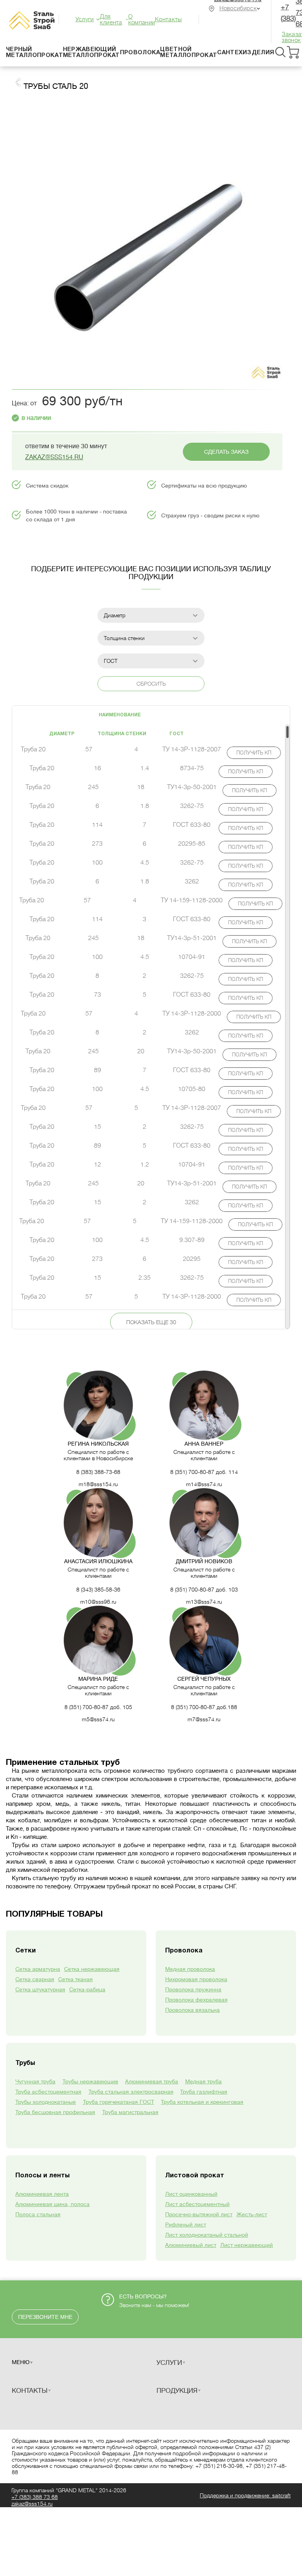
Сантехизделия (246, 53)
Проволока (140, 53)
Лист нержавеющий (247, 2245)
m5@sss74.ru (98, 1719)
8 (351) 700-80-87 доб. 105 (98, 1707)
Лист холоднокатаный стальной (207, 2235)
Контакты (168, 19)
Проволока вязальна (192, 2010)
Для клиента (111, 20)
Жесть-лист (252, 2214)
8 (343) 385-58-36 (98, 1590)
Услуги (85, 19)
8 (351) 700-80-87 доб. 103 (204, 1590)
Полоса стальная (38, 2214)
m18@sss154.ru (98, 1484)
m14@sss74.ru (204, 1484)
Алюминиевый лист (191, 2245)
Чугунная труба (35, 2081)
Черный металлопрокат (34, 52)
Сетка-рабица (87, 1989)
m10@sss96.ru (98, 1602)
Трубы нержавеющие (90, 2081)
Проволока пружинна (193, 1989)
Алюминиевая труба (152, 2081)
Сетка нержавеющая (92, 1969)
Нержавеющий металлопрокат (91, 52)
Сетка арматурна (38, 1969)
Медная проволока (190, 1969)
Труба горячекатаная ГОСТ (119, 2102)
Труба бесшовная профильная (55, 2112)
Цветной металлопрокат (189, 52)
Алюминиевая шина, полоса (52, 2204)
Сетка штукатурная (40, 1989)
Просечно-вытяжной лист (199, 2214)
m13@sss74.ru (204, 1602)
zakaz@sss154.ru (54, 457)
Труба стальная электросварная (131, 2092)
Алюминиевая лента (42, 2194)
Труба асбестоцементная (48, 2092)
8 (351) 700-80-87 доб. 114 (204, 1472)
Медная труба (203, 2081)
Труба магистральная (130, 2112)
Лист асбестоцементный (197, 2204)
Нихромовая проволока (196, 1979)
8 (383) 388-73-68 (98, 1472)
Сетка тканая (75, 1979)
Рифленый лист (186, 2225)
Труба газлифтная (204, 2092)
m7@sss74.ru (204, 1719)
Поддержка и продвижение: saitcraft (245, 2495)
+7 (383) (35, 2497)
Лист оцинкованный (191, 2194)
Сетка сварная (35, 1979)
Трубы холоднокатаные (46, 2102)
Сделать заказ (226, 452)
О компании (142, 20)
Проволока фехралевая (196, 2000)
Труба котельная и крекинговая (202, 2102)
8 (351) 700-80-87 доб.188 (204, 1707)
